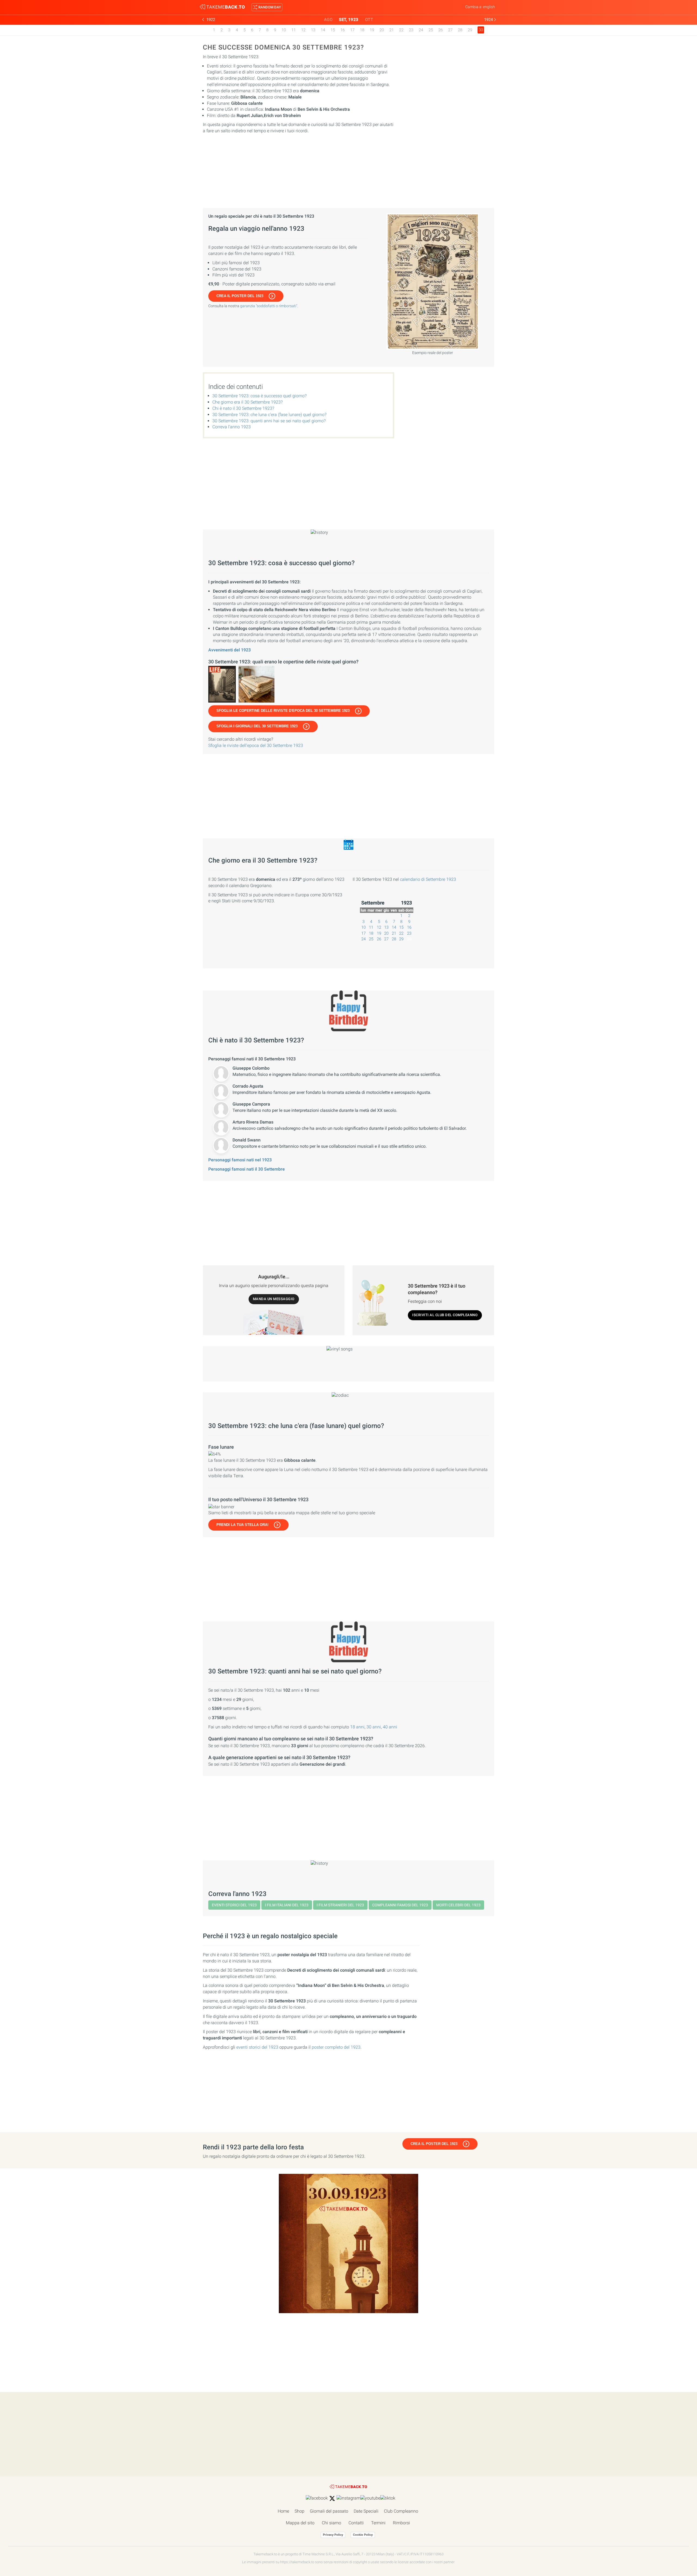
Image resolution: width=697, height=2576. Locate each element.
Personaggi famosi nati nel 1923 (240, 1160)
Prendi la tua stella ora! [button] (242, 1525)
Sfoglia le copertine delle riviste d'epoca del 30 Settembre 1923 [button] (283, 711)
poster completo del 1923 (336, 2047)
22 (401, 30)
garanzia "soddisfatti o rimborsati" (269, 306)
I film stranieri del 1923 (340, 1905)
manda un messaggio (274, 1299)
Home (283, 2511)
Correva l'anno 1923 (232, 427)
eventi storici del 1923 (257, 2047)
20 (382, 30)
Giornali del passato (329, 2511)
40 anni (390, 1727)
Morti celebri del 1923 (458, 1905)
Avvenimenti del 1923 (230, 650)
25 (431, 30)
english (489, 7)
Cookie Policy (363, 2535)
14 (323, 30)
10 (284, 30)
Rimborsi (401, 2523)
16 (343, 30)
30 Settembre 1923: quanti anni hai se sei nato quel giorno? (269, 421)
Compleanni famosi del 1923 (400, 1905)
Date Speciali (366, 2511)
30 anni (374, 1727)
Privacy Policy (333, 2535)
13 (313, 30)
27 (450, 30)
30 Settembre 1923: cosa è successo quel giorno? (259, 396)
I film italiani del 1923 (287, 1905)
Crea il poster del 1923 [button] (240, 296)
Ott (369, 20)
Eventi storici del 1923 (234, 1905)
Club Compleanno (401, 2511)
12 (303, 30)
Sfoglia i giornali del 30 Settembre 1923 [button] (257, 726)
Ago (328, 20)
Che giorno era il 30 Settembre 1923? (247, 402)
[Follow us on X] (332, 2498)
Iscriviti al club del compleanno (445, 1315)
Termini (378, 2523)
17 (352, 30)
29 (470, 30)
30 (409, 939)
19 (372, 30)
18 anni (357, 1727)
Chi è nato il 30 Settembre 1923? (243, 408)
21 (392, 30)
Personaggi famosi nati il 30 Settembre (247, 1169)
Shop (299, 2511)
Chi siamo (331, 2523)
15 (333, 30)
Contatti (356, 2523)
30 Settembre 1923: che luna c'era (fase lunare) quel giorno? (269, 415)
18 (362, 30)
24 (421, 30)
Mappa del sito (300, 2523)
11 (294, 30)
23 (411, 30)
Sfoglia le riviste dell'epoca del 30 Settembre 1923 (256, 745)
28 (460, 30)
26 (441, 30)
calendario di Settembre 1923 (428, 879)
